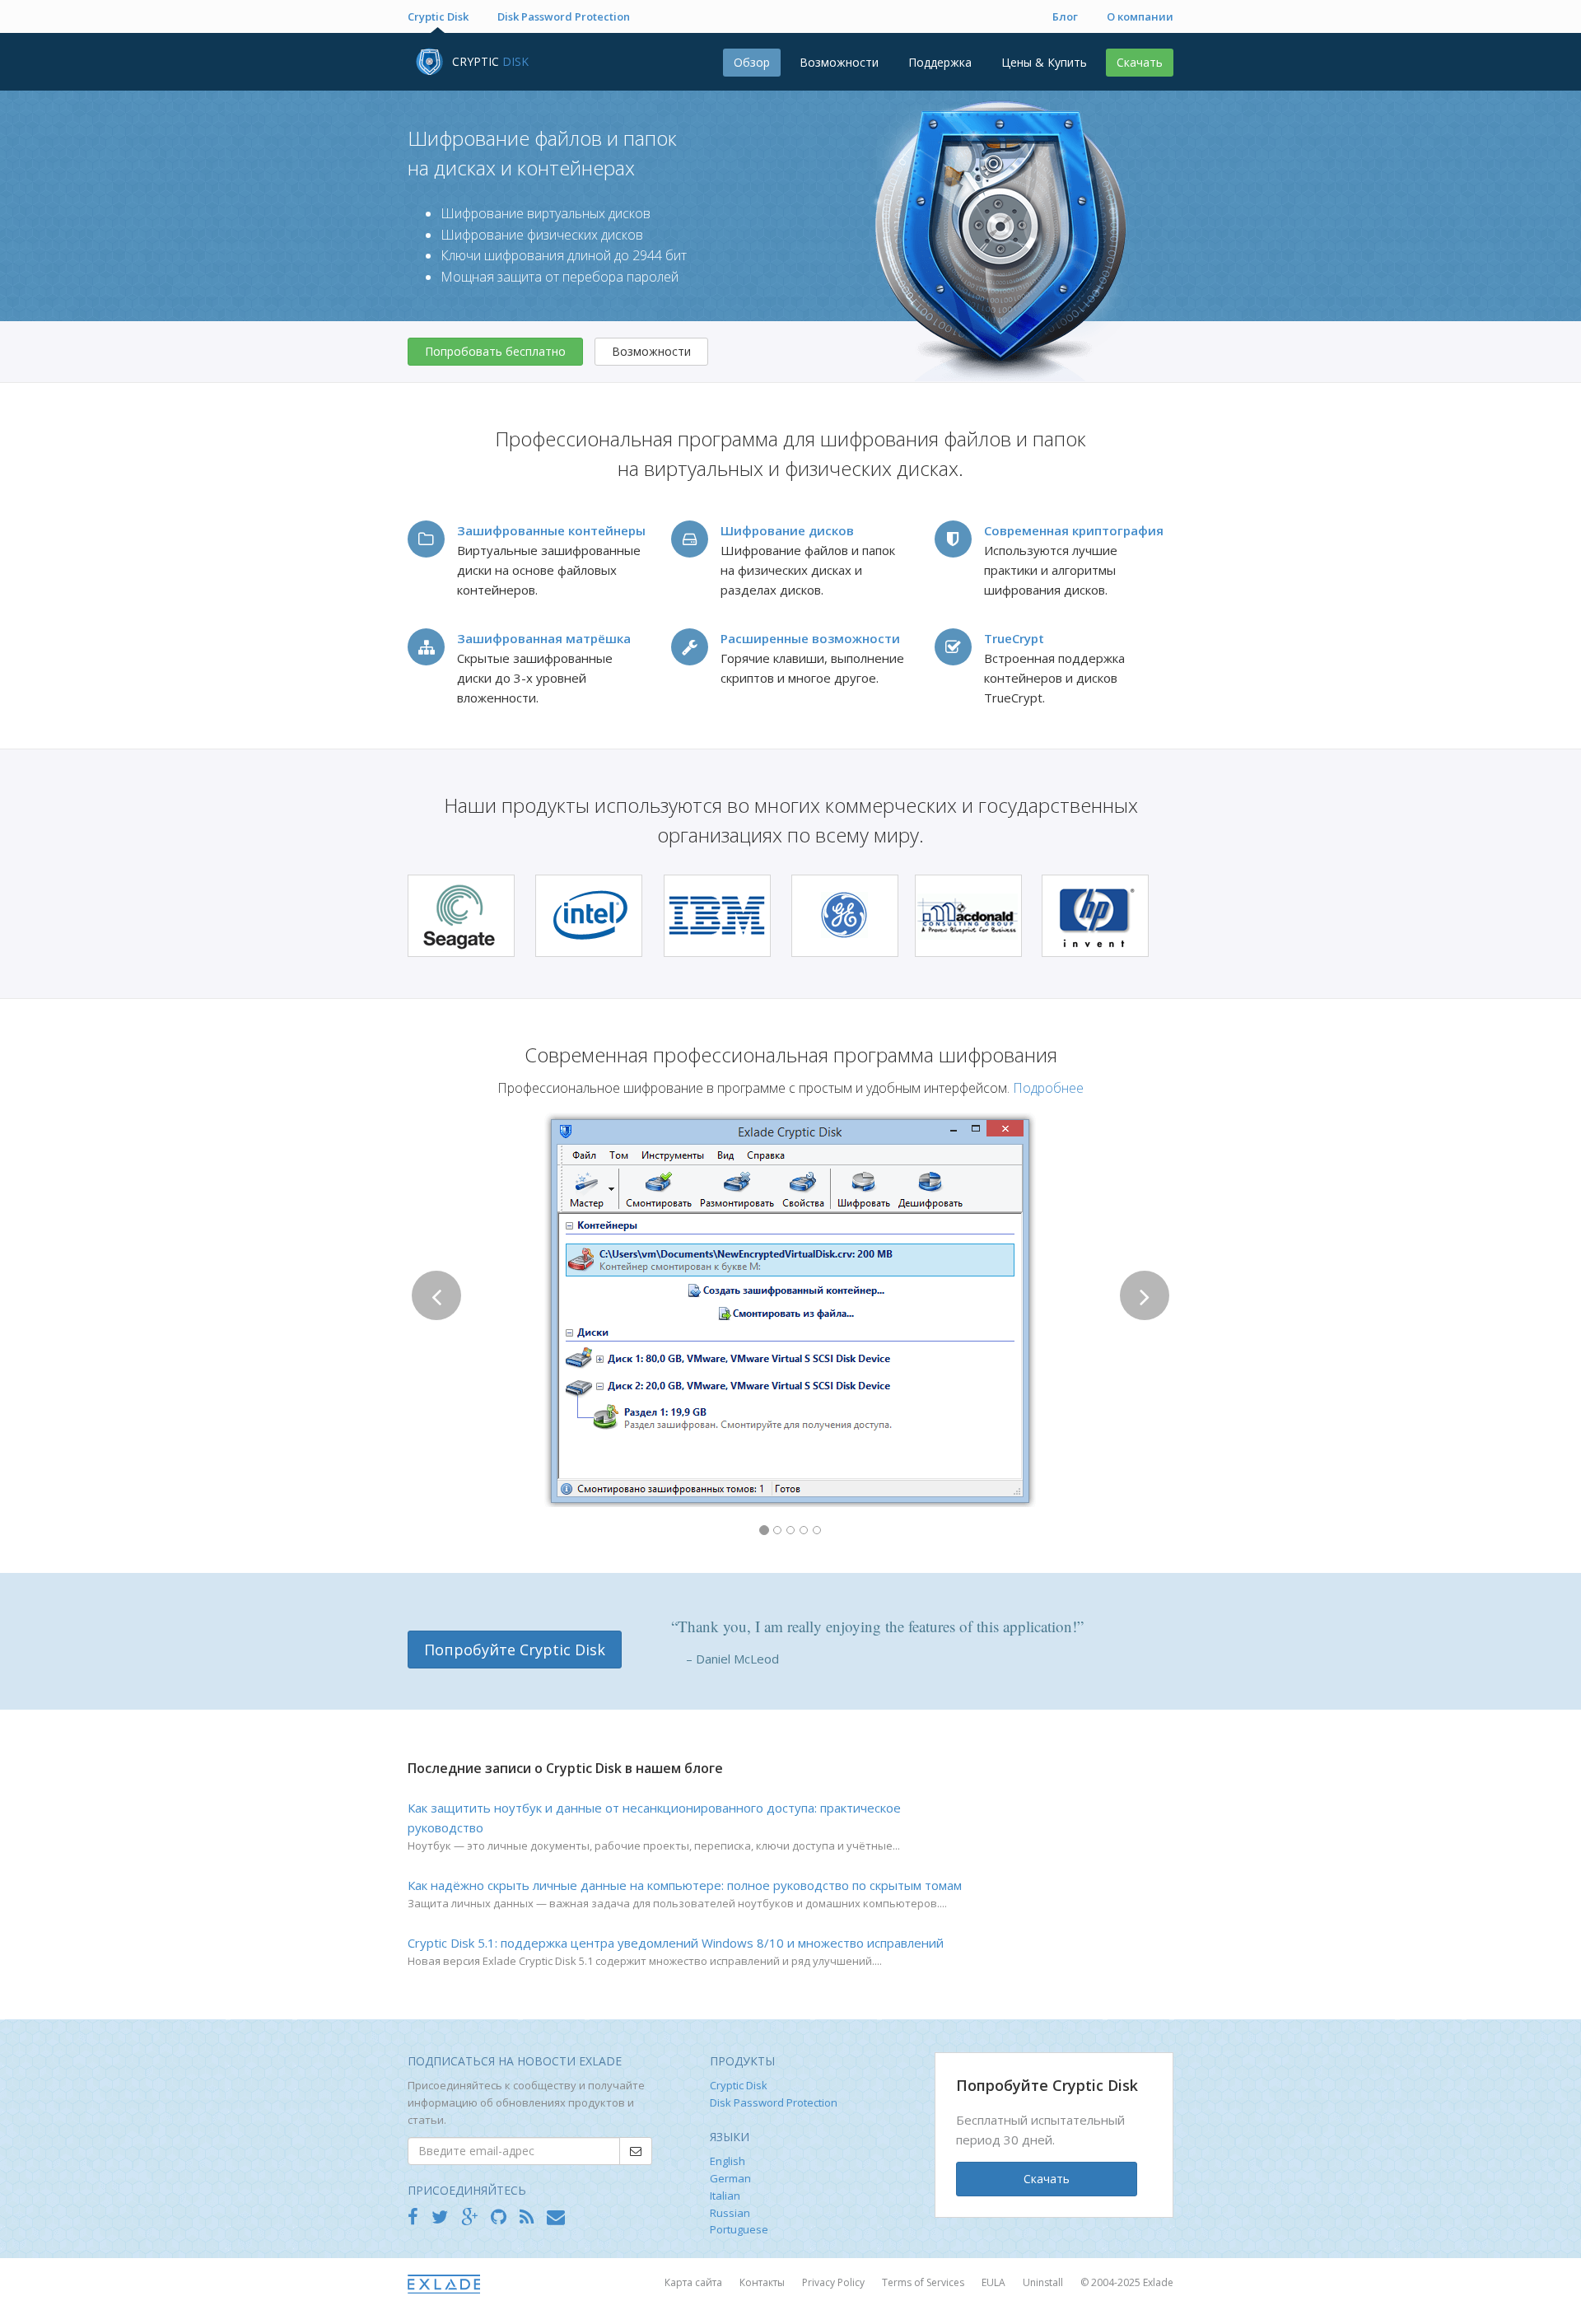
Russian (730, 2213)
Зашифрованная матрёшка (544, 638)
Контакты (763, 2282)
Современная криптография (1074, 530)
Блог (1065, 16)
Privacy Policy (835, 2282)
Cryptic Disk (438, 16)
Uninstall (1044, 2282)
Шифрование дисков (787, 530)
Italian (725, 2196)
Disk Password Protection (564, 16)
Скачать (1140, 62)
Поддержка (940, 62)
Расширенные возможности (810, 638)
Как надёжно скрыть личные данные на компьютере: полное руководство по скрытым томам (685, 1885)
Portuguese (739, 2229)
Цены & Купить (1044, 62)
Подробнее (1048, 1088)
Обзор (752, 62)
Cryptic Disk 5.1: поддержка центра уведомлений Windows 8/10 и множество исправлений (676, 1943)
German (730, 2178)
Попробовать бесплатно (495, 351)
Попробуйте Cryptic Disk (515, 1650)
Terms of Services (924, 2282)
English (728, 2161)
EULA (995, 2282)
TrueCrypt (1014, 638)
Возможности (839, 62)
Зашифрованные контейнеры (551, 530)
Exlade (1158, 2282)
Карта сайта (695, 2282)
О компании (1140, 16)
